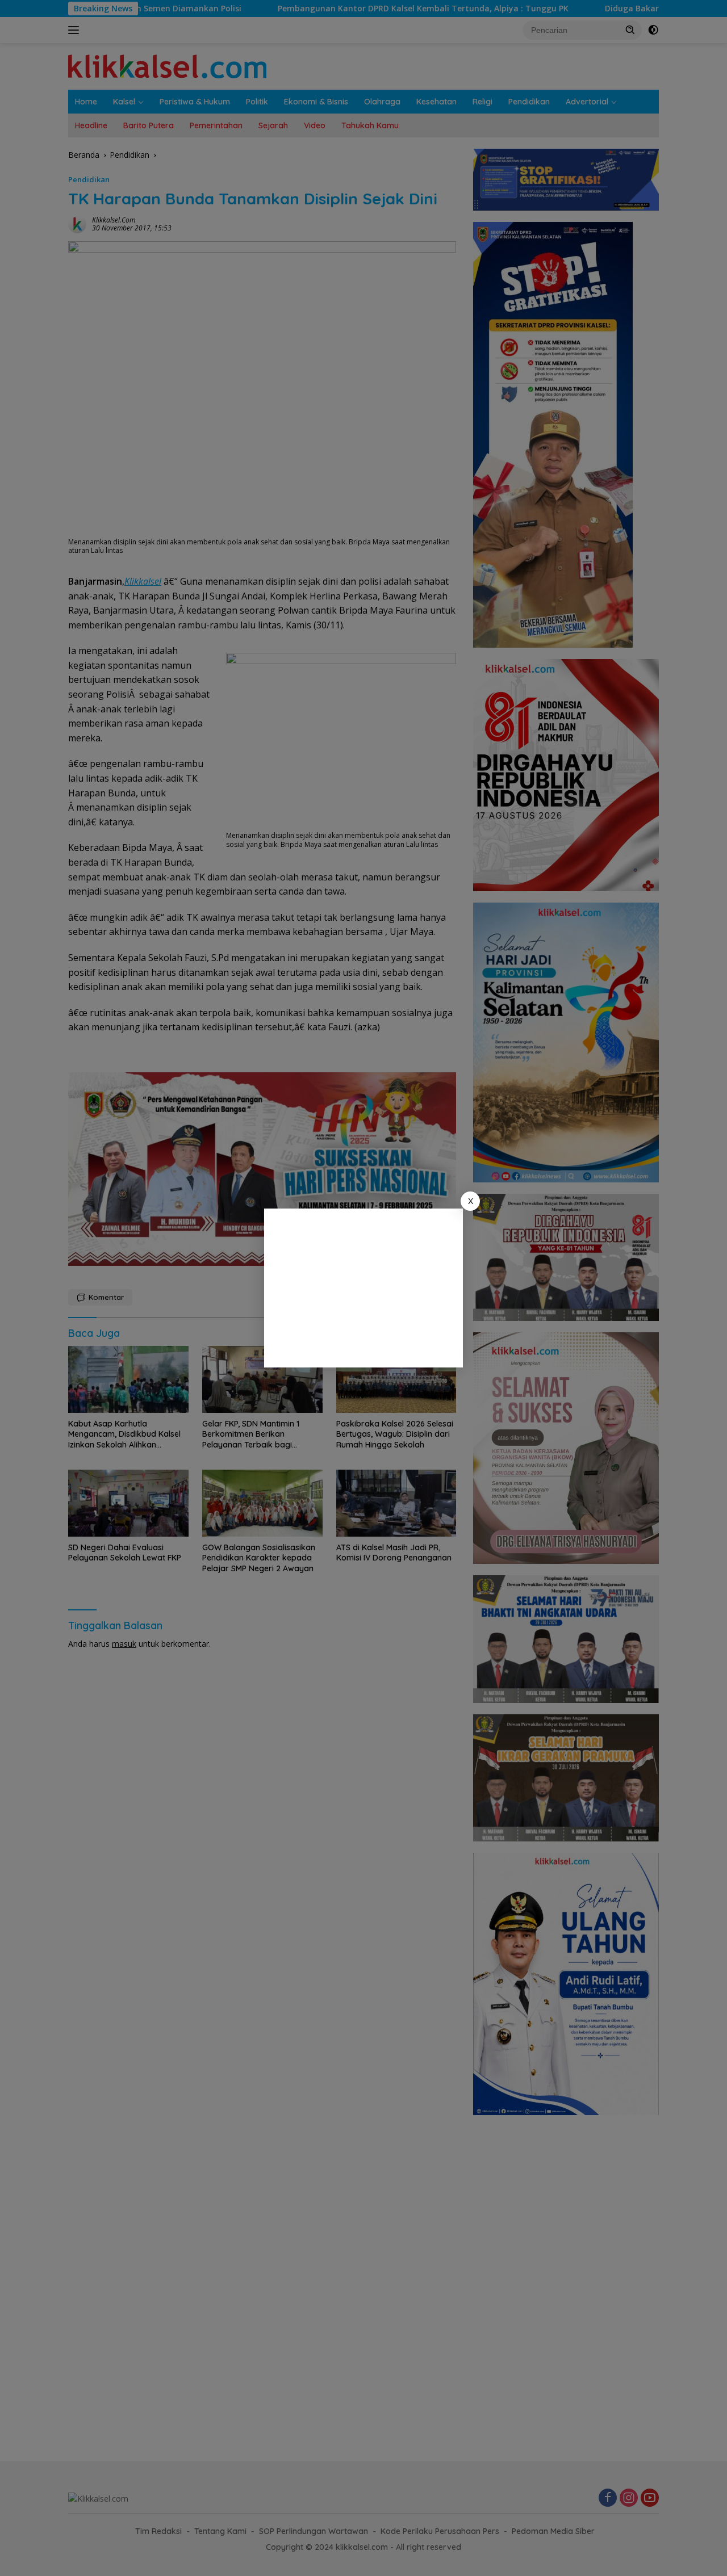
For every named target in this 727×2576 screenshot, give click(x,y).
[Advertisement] (363, 1288)
